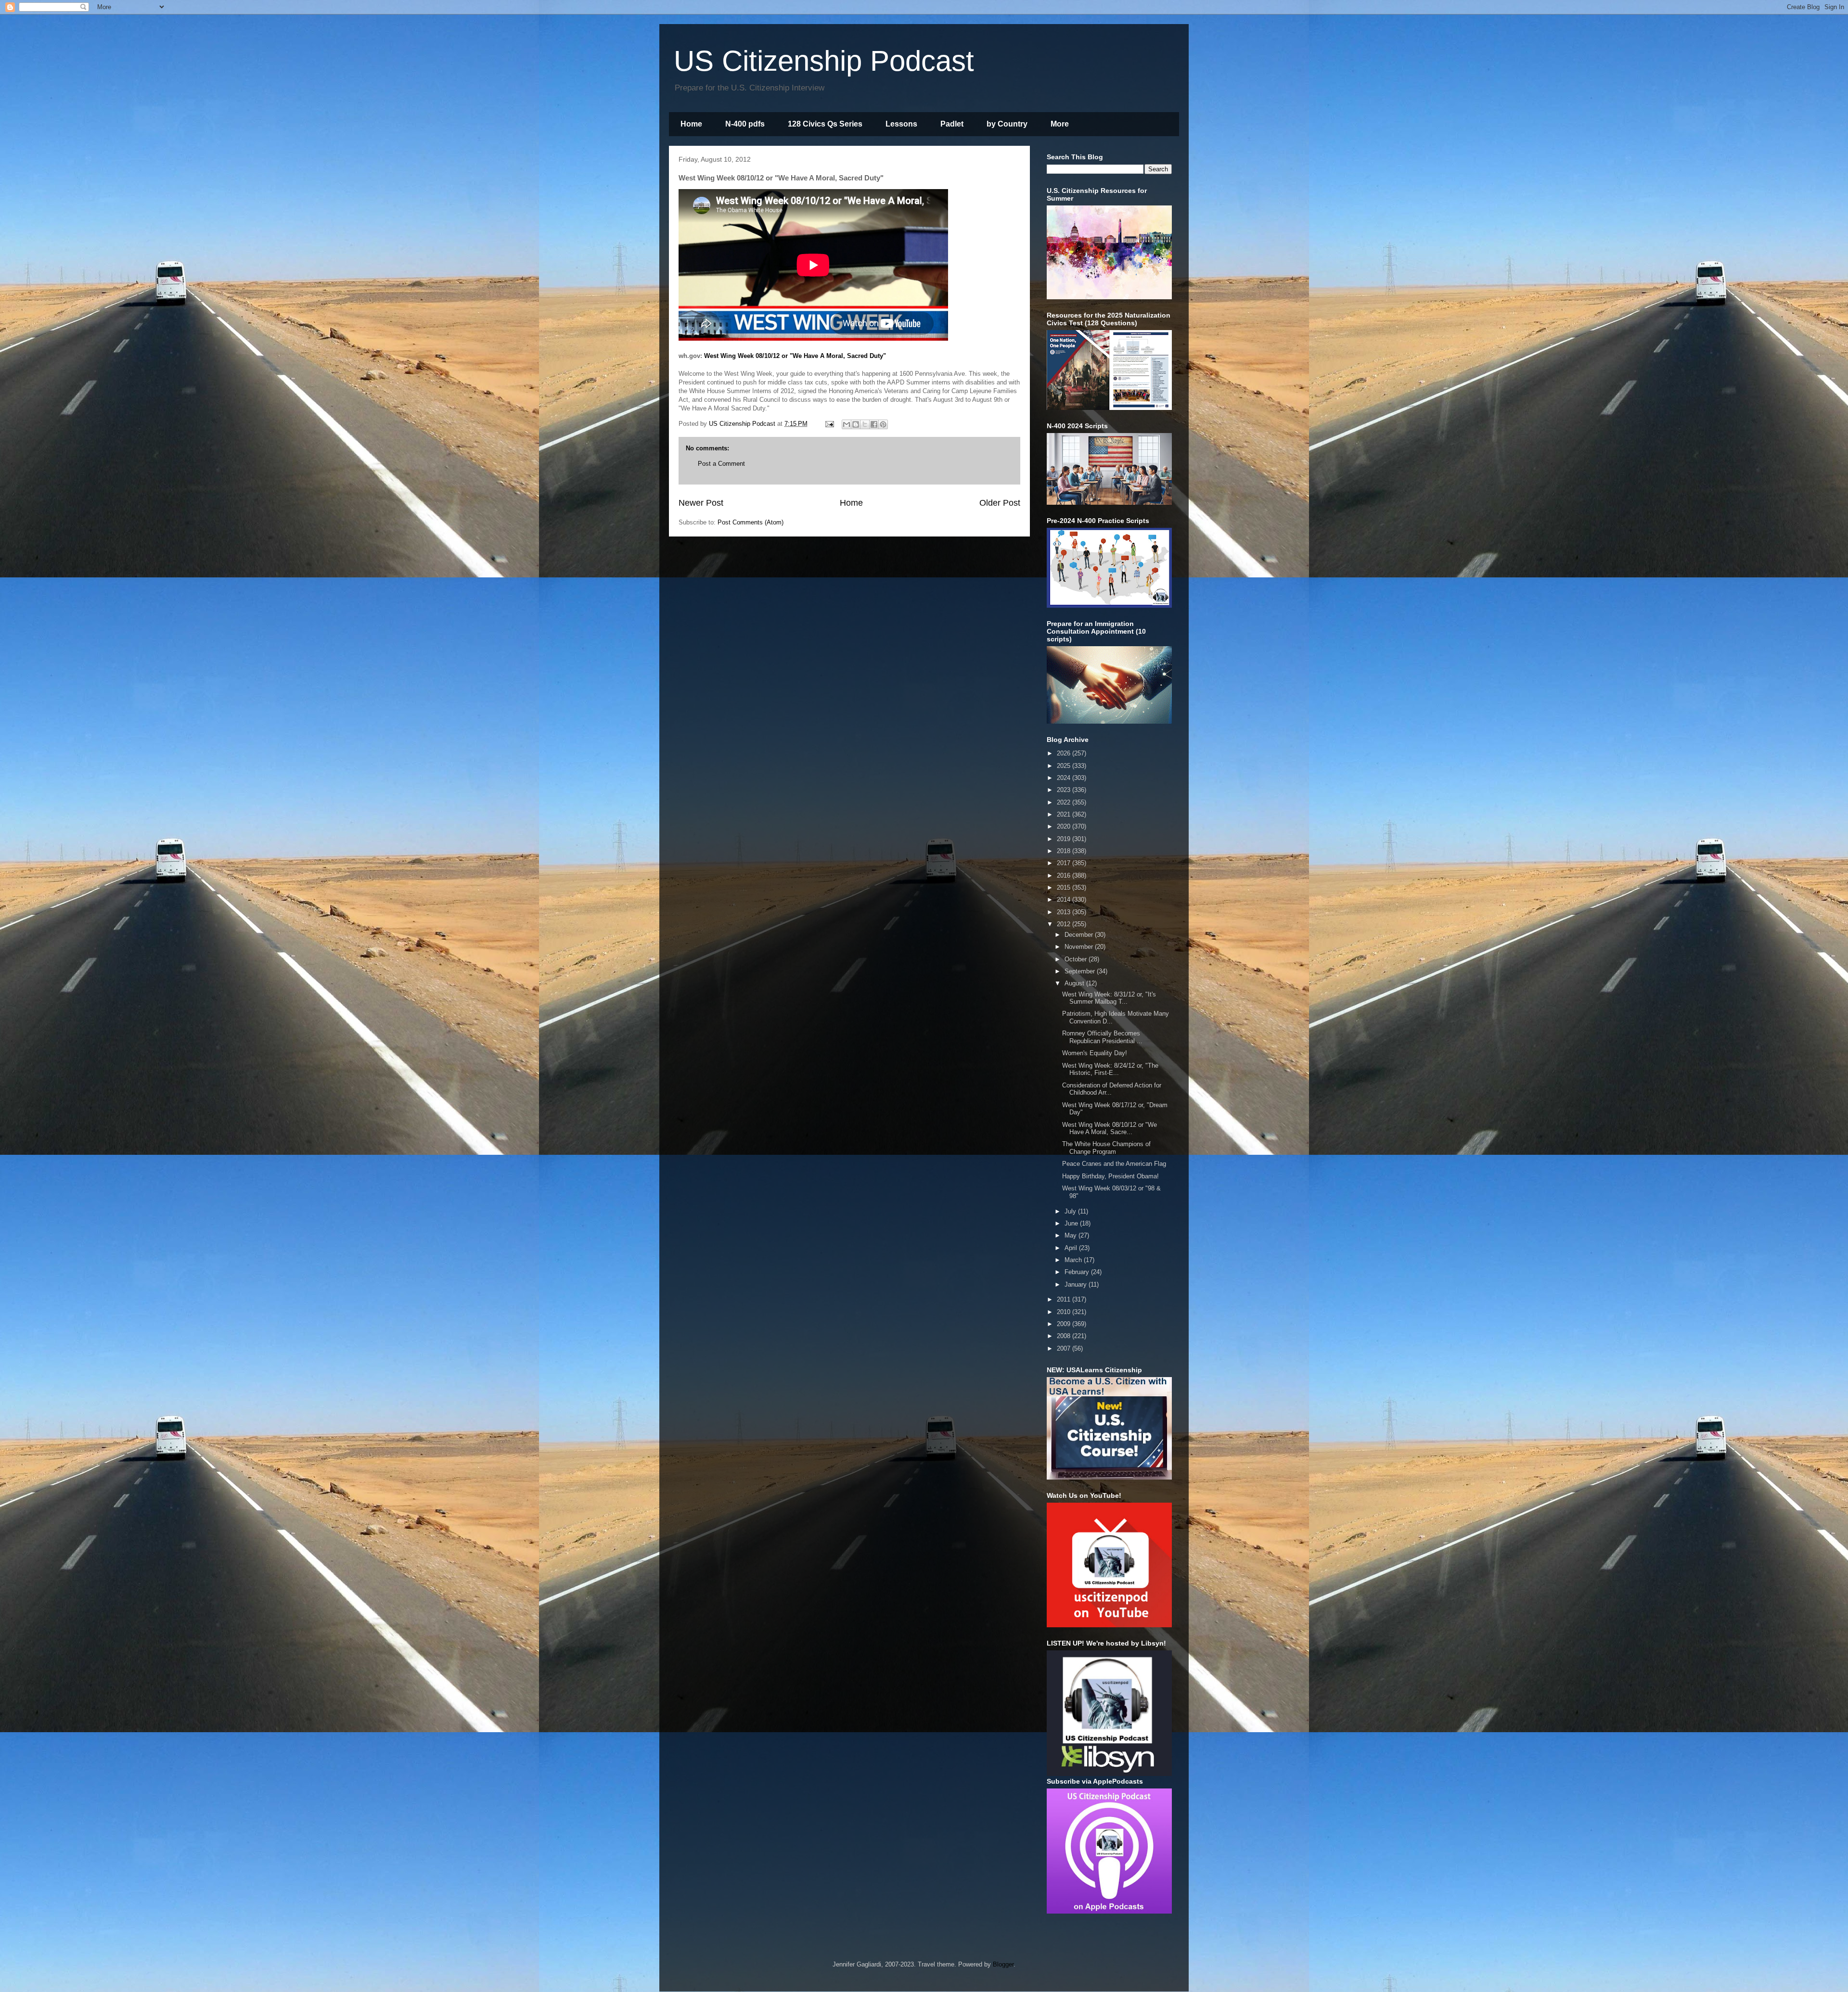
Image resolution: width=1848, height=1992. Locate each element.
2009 (1065, 1324)
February (1078, 1272)
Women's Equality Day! (1095, 1053)
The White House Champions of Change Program (1106, 1148)
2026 (1065, 753)
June (1072, 1223)
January (1077, 1284)
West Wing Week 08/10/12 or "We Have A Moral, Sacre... (1110, 1129)
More (1060, 124)
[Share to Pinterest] (883, 424)
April (1072, 1248)
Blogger (1003, 1964)
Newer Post (701, 503)
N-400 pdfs (745, 124)
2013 (1065, 912)
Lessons (901, 124)
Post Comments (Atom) (751, 522)
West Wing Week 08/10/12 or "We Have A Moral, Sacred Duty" (795, 356)
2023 (1065, 790)
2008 (1065, 1336)
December (1080, 935)
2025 (1065, 766)
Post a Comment (721, 464)
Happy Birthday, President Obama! (1110, 1176)
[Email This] (847, 424)
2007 (1065, 1348)
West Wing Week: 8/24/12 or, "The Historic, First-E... (1110, 1069)
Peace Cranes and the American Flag (1114, 1164)
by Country (1007, 124)
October (1077, 959)
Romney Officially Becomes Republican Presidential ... (1102, 1037)
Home (691, 124)
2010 (1065, 1312)
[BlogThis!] (856, 424)
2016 (1065, 875)
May (1072, 1235)
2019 (1065, 839)
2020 (1065, 826)
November (1080, 947)
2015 (1065, 887)
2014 (1065, 900)
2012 (1065, 924)
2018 (1065, 851)
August (1075, 983)
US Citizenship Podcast (824, 61)
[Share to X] (865, 424)
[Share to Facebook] (874, 424)
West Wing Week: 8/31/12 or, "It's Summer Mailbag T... (1109, 998)
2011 (1065, 1299)
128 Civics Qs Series (825, 124)
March (1074, 1260)
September (1081, 971)
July (1071, 1211)
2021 (1065, 814)
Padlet (952, 124)
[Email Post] (829, 424)
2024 (1065, 778)
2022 (1065, 802)
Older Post (1000, 503)
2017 (1065, 863)
